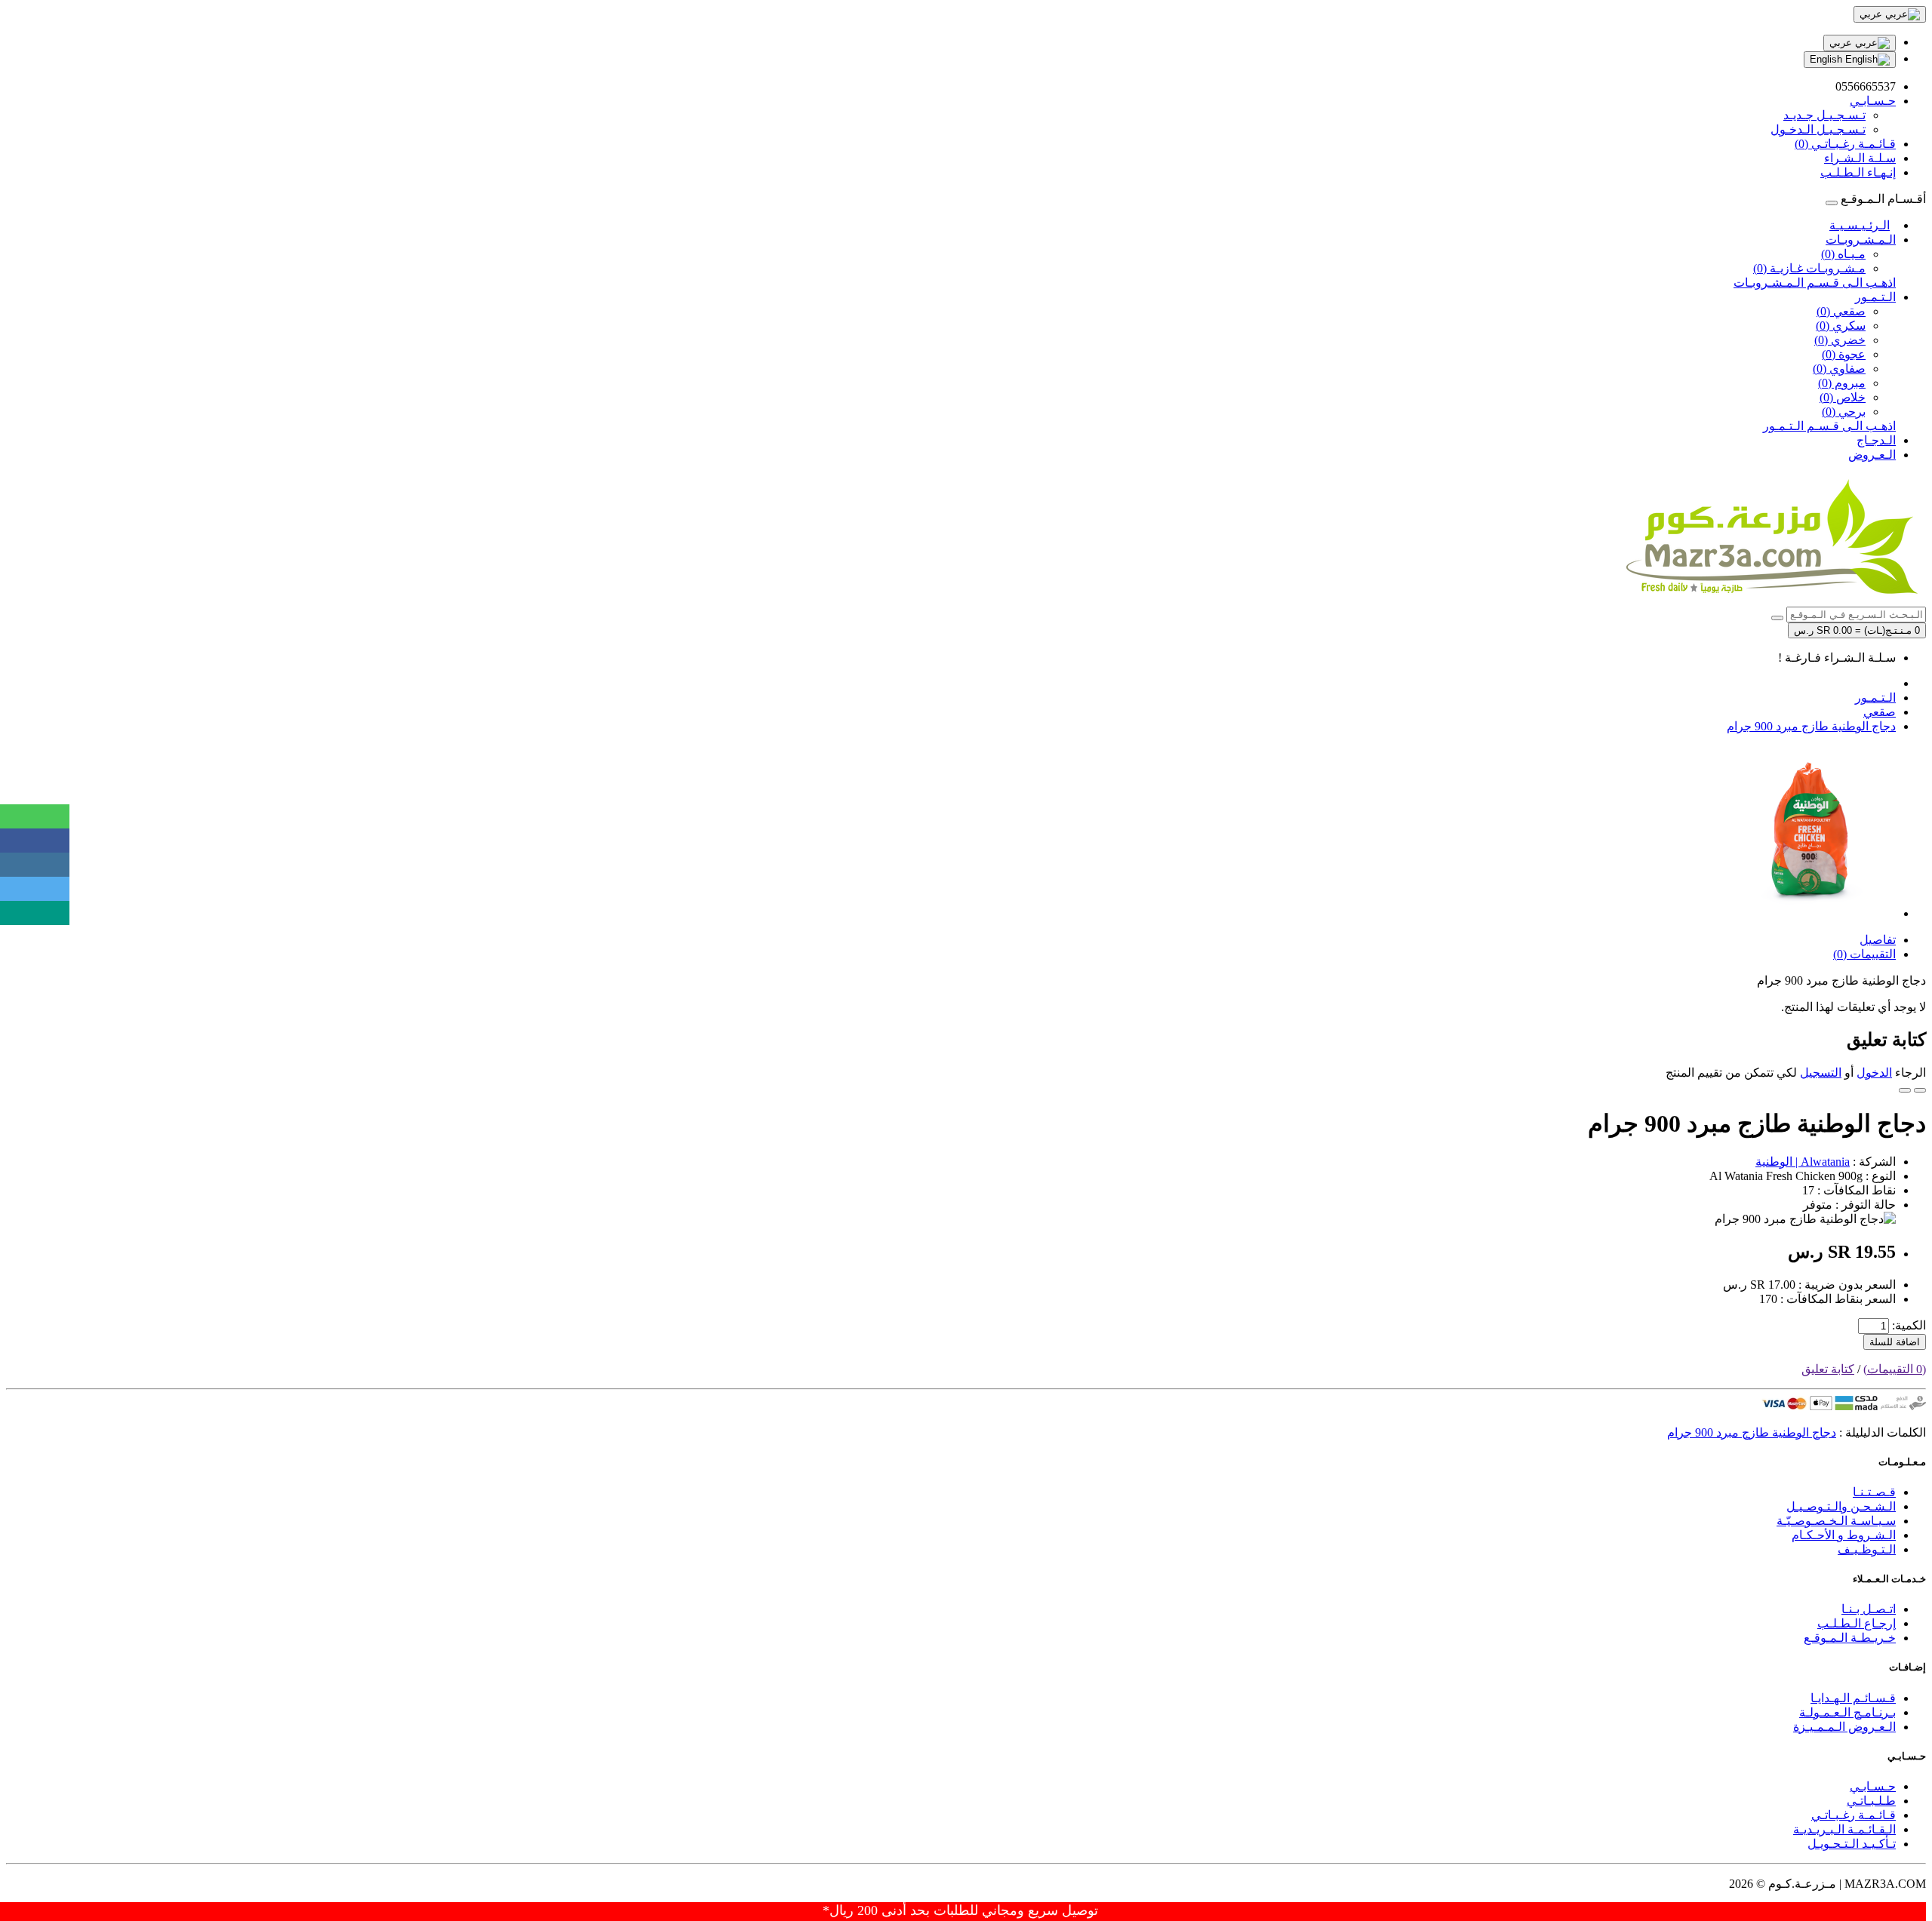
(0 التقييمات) (1895, 1369)
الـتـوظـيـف (1867, 1549)
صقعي (1880, 712)
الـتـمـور (1875, 297)
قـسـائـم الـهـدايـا (1853, 1698)
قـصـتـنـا (1874, 1492)
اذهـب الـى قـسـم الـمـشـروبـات (1815, 283)
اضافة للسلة (1895, 1342)
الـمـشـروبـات (1861, 240)
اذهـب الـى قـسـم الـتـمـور (1829, 426)
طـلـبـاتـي (1871, 1801)
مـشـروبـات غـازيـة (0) (1809, 268)
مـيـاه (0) (1843, 254)
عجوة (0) (1844, 354)
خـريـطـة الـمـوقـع (1850, 1638)
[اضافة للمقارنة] (1905, 1090)
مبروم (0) (1842, 383)
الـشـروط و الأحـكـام (1844, 1535)
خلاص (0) (1843, 397)
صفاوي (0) (1839, 369)
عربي (1842, 43)
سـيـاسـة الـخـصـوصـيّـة (1836, 1521)
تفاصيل (1878, 940)
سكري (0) (1841, 326)
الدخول (1874, 1073)
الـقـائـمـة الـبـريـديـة (1844, 1829)
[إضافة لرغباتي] (1920, 1090)
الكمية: (1909, 1325)
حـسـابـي (1873, 1786)
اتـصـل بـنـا (1869, 1609)
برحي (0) (1844, 412)
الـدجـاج (1876, 440)
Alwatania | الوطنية (1803, 1162)
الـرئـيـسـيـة (1860, 225)
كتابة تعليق (1828, 1369)
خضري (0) (1840, 340)
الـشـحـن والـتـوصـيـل (1841, 1506)
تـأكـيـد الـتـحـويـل (1852, 1844)
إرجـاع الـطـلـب (1857, 1623)
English (1827, 59)
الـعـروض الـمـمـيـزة (1844, 1727)
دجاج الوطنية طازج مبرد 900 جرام (1811, 726)
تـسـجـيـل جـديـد (1824, 115)
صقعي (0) (1841, 311)
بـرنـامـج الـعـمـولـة (1847, 1712)
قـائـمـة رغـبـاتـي (1854, 1815)
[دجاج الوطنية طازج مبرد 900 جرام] (1810, 913)
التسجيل (1821, 1073)
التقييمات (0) (1864, 954)
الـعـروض (1872, 455)
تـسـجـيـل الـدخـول (1818, 129)
